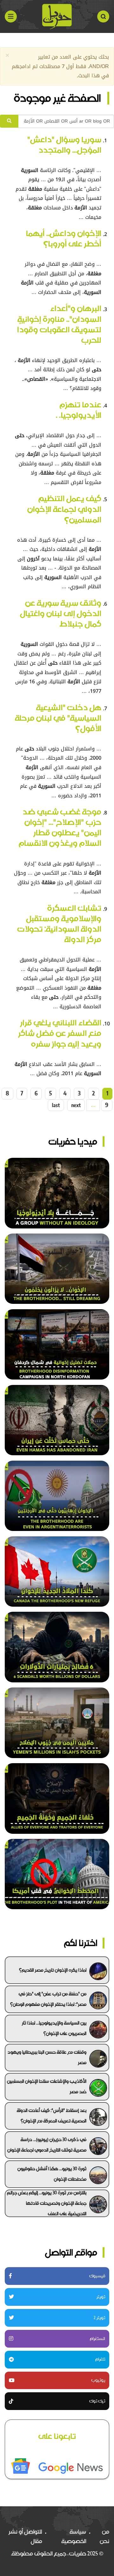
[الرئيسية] (57, 16)
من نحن (104, 2536)
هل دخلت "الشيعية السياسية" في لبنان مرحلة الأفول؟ (58, 718)
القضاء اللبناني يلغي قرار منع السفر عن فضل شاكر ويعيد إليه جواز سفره (60, 1033)
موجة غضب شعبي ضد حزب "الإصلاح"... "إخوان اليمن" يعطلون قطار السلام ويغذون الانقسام (60, 827)
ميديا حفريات (73, 1141)
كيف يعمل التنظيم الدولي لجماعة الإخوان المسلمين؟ (64, 509)
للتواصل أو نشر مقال (25, 2536)
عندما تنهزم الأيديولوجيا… (79, 410)
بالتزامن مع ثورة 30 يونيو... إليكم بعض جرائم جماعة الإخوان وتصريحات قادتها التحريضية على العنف (47, 2203)
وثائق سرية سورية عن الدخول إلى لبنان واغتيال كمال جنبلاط (61, 613)
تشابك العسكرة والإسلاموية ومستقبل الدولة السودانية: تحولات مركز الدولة (59, 924)
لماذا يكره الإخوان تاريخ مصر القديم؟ (53, 1970)
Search (103, 16)
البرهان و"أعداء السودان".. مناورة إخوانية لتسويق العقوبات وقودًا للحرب (59, 324)
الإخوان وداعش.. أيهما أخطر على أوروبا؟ (64, 239)
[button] (7, 56)
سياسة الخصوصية (74, 2536)
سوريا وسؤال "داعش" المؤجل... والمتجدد (64, 145)
